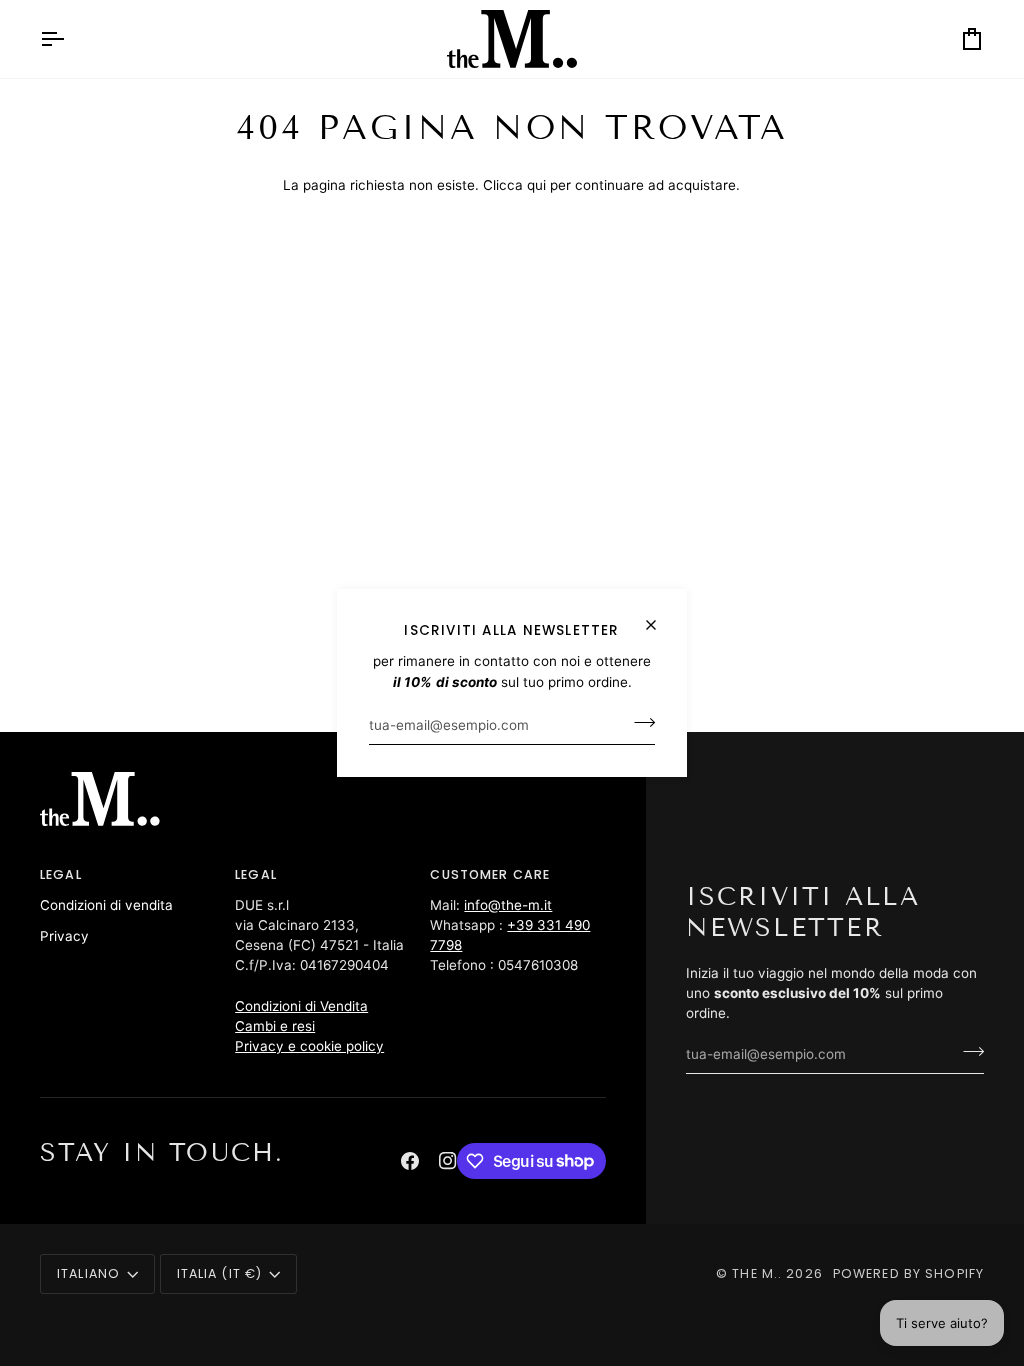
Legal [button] (61, 874)
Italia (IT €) (220, 1273)
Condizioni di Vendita (301, 1006)
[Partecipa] (638, 723)
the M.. (757, 1273)
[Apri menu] (70, 39)
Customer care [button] (490, 874)
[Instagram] (448, 1161)
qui (536, 185)
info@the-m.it (508, 905)
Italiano (88, 1273)
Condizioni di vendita (106, 905)
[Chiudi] (659, 616)
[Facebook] (410, 1161)
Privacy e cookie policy (309, 1046)
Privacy (64, 936)
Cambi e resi (275, 1026)
